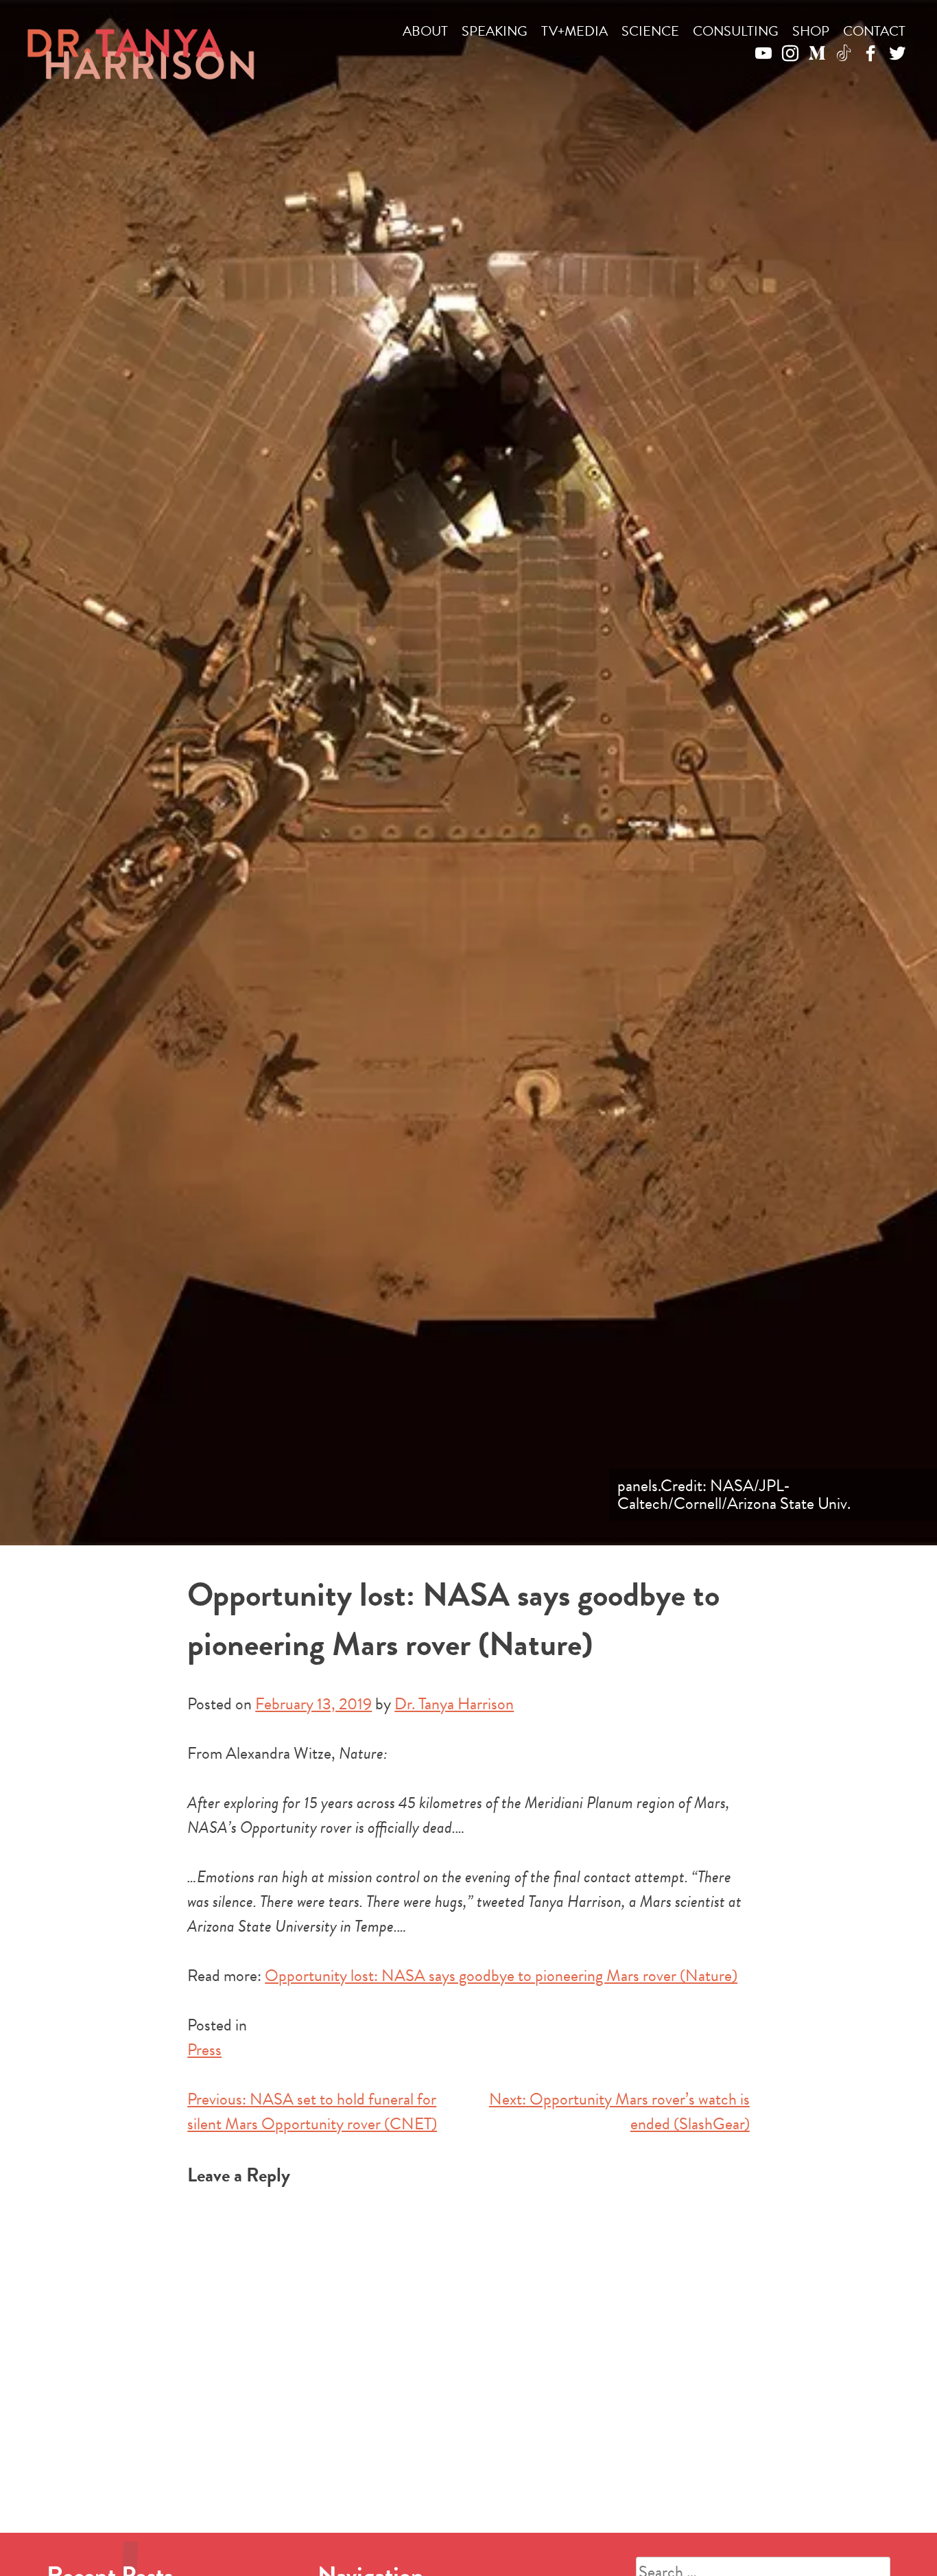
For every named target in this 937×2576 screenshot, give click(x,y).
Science (650, 31)
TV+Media (574, 31)
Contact (874, 31)
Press (204, 2050)
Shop (811, 31)
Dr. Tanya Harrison (454, 1704)
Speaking (495, 31)
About (425, 31)
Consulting (736, 31)
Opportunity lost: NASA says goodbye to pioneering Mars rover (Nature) (501, 1976)
